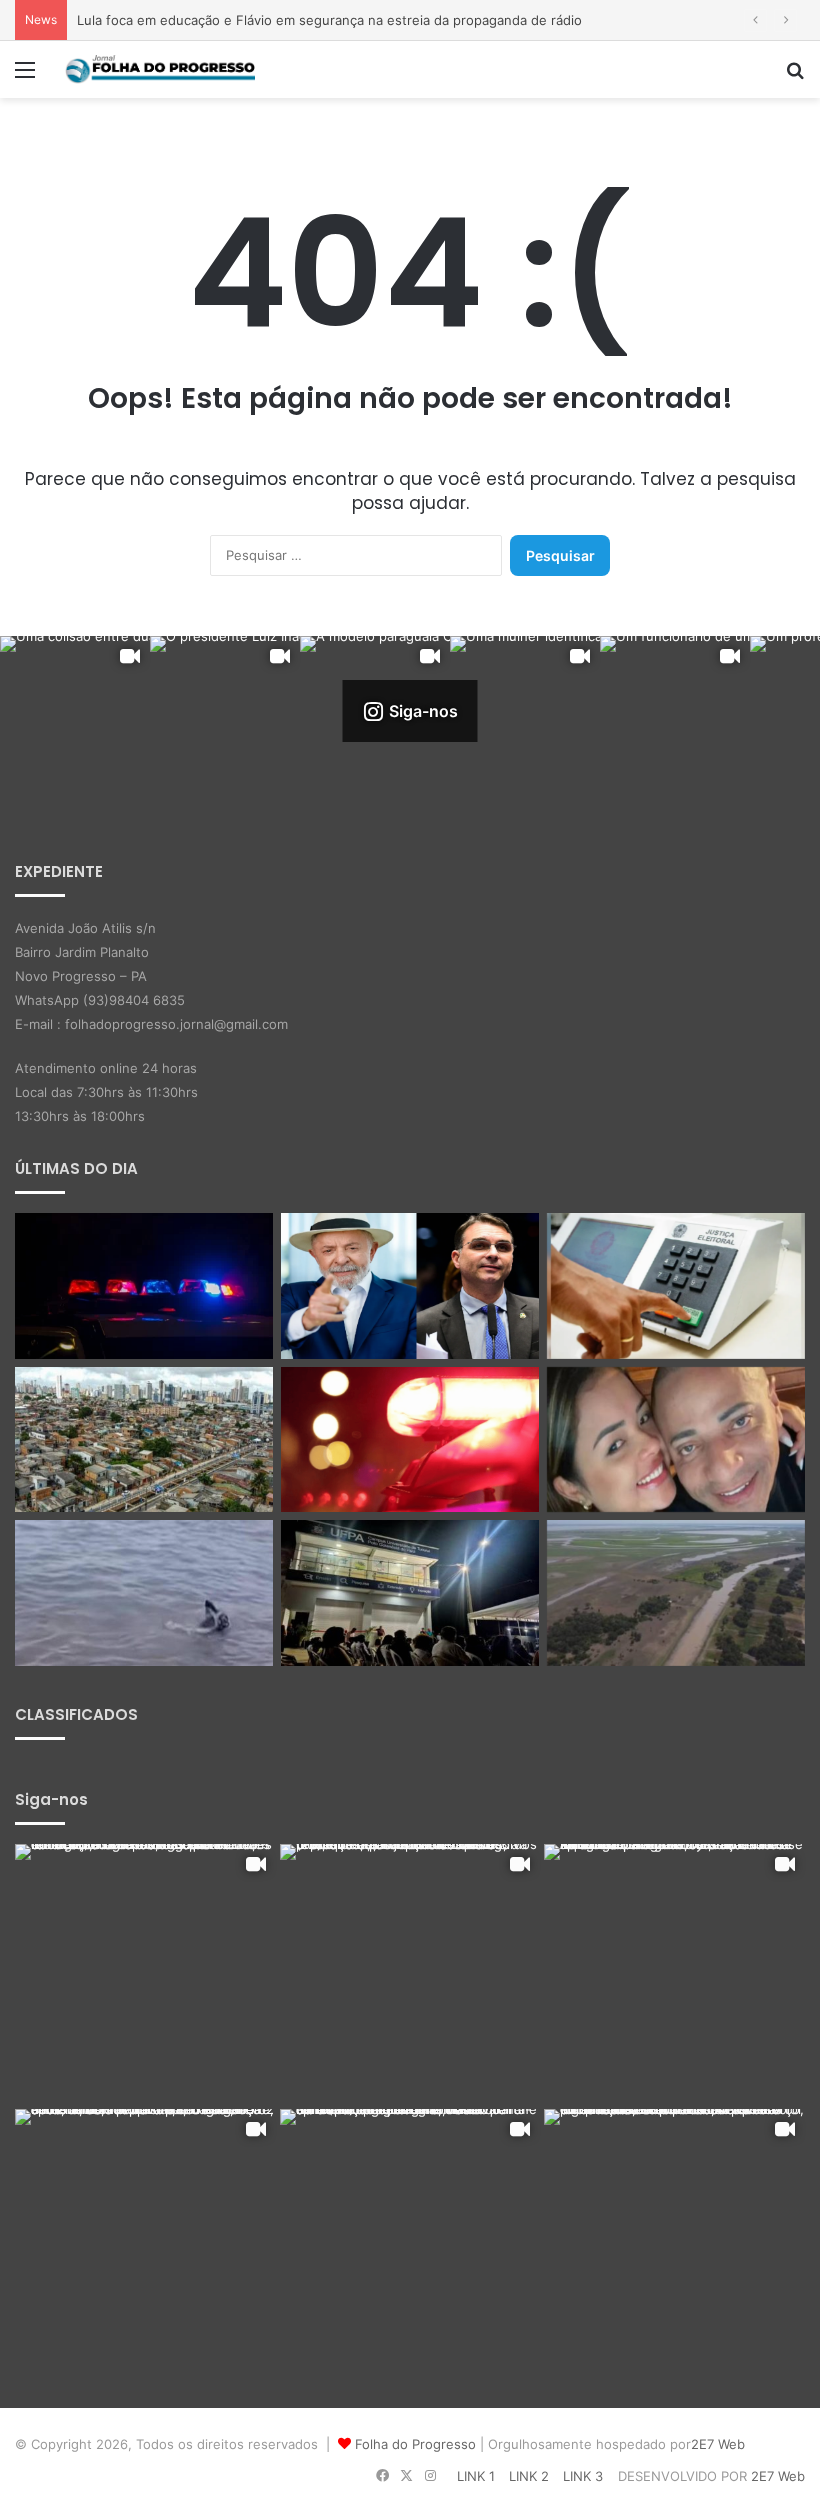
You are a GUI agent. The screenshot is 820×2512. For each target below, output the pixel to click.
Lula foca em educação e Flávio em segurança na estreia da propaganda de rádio (329, 20)
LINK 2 (529, 2476)
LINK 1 (476, 2476)
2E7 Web (718, 2444)
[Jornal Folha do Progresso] (160, 69)
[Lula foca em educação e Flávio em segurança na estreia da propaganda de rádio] (410, 1286)
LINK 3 (583, 2476)
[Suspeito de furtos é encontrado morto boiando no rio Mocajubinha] (410, 1440)
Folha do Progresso (415, 2444)
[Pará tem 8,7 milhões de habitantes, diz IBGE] (144, 1440)
